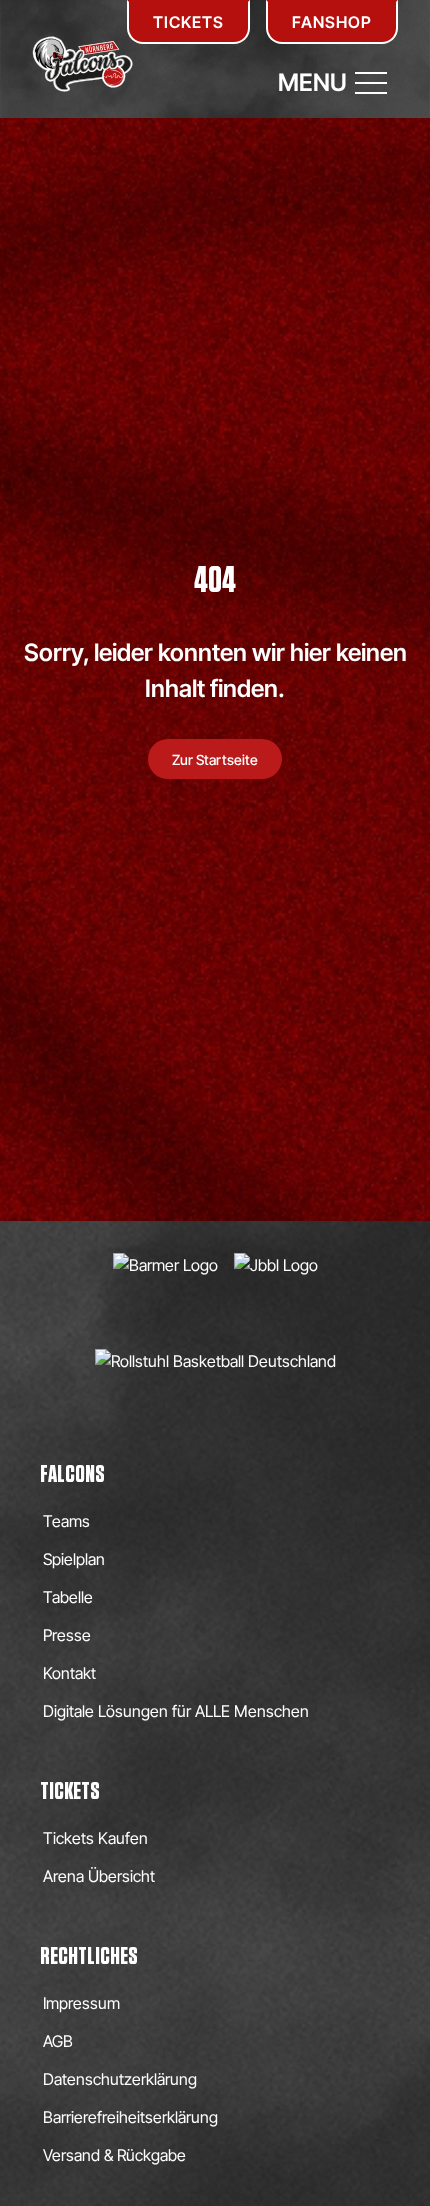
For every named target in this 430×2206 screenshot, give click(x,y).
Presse (67, 1635)
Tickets (188, 22)
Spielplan (74, 1559)
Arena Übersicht (99, 1876)
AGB (58, 2041)
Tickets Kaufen (95, 1838)
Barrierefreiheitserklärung (130, 2117)
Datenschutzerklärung (120, 2079)
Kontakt (69, 1673)
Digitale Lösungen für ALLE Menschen (176, 1711)
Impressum (81, 2003)
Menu (312, 82)
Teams (66, 1521)
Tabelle (68, 1597)
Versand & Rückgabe (114, 2155)
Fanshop (332, 22)
